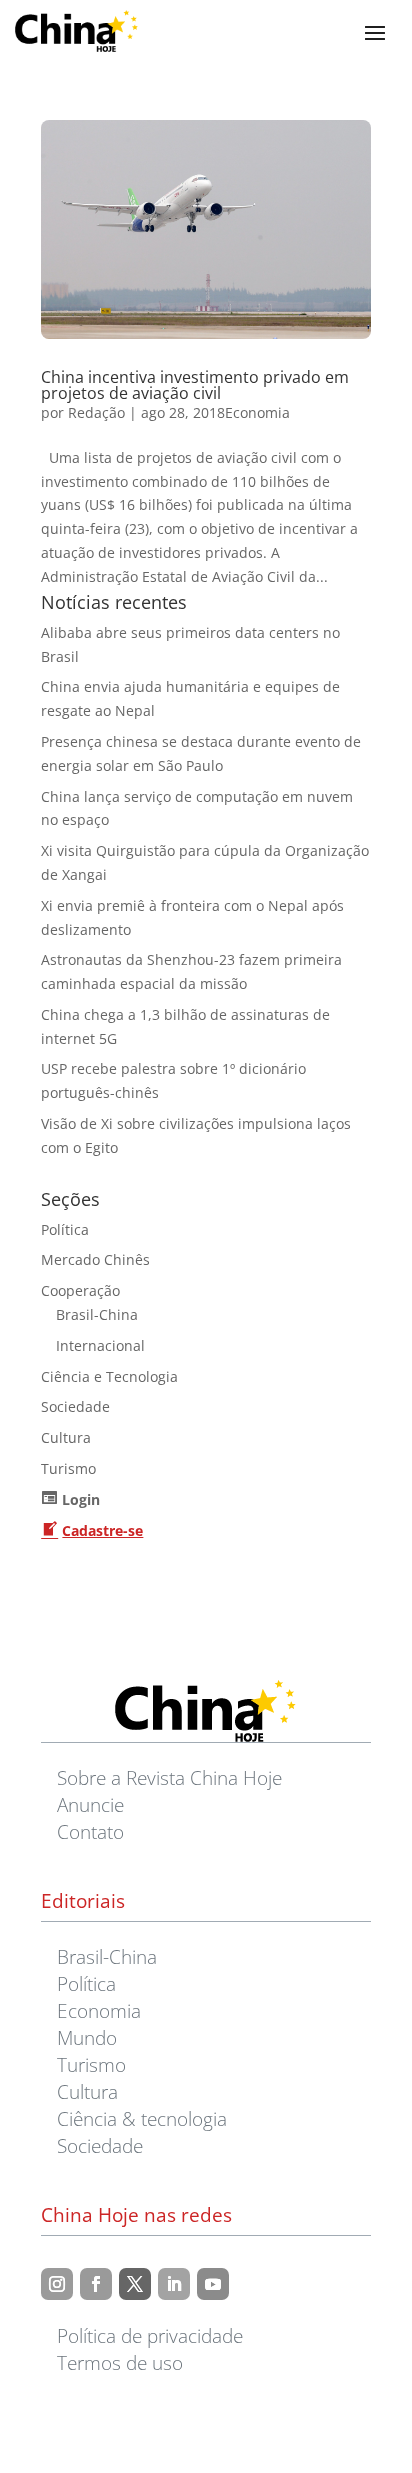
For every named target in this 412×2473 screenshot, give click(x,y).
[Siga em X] (135, 2284)
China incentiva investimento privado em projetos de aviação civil (195, 385)
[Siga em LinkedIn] (174, 2284)
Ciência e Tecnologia (109, 1376)
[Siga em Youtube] (213, 2284)
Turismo (68, 1468)
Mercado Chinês (95, 1259)
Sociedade (75, 1406)
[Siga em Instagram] (57, 2284)
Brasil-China (97, 1314)
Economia (257, 412)
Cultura (66, 1437)
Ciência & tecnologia (142, 2118)
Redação (96, 412)
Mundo (87, 2037)
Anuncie (90, 1804)
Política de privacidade (150, 2335)
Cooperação (80, 1290)
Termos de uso (120, 2362)
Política (65, 1229)
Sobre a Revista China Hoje (169, 1777)
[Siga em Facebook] (96, 2284)
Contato (90, 1831)
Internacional (100, 1345)
